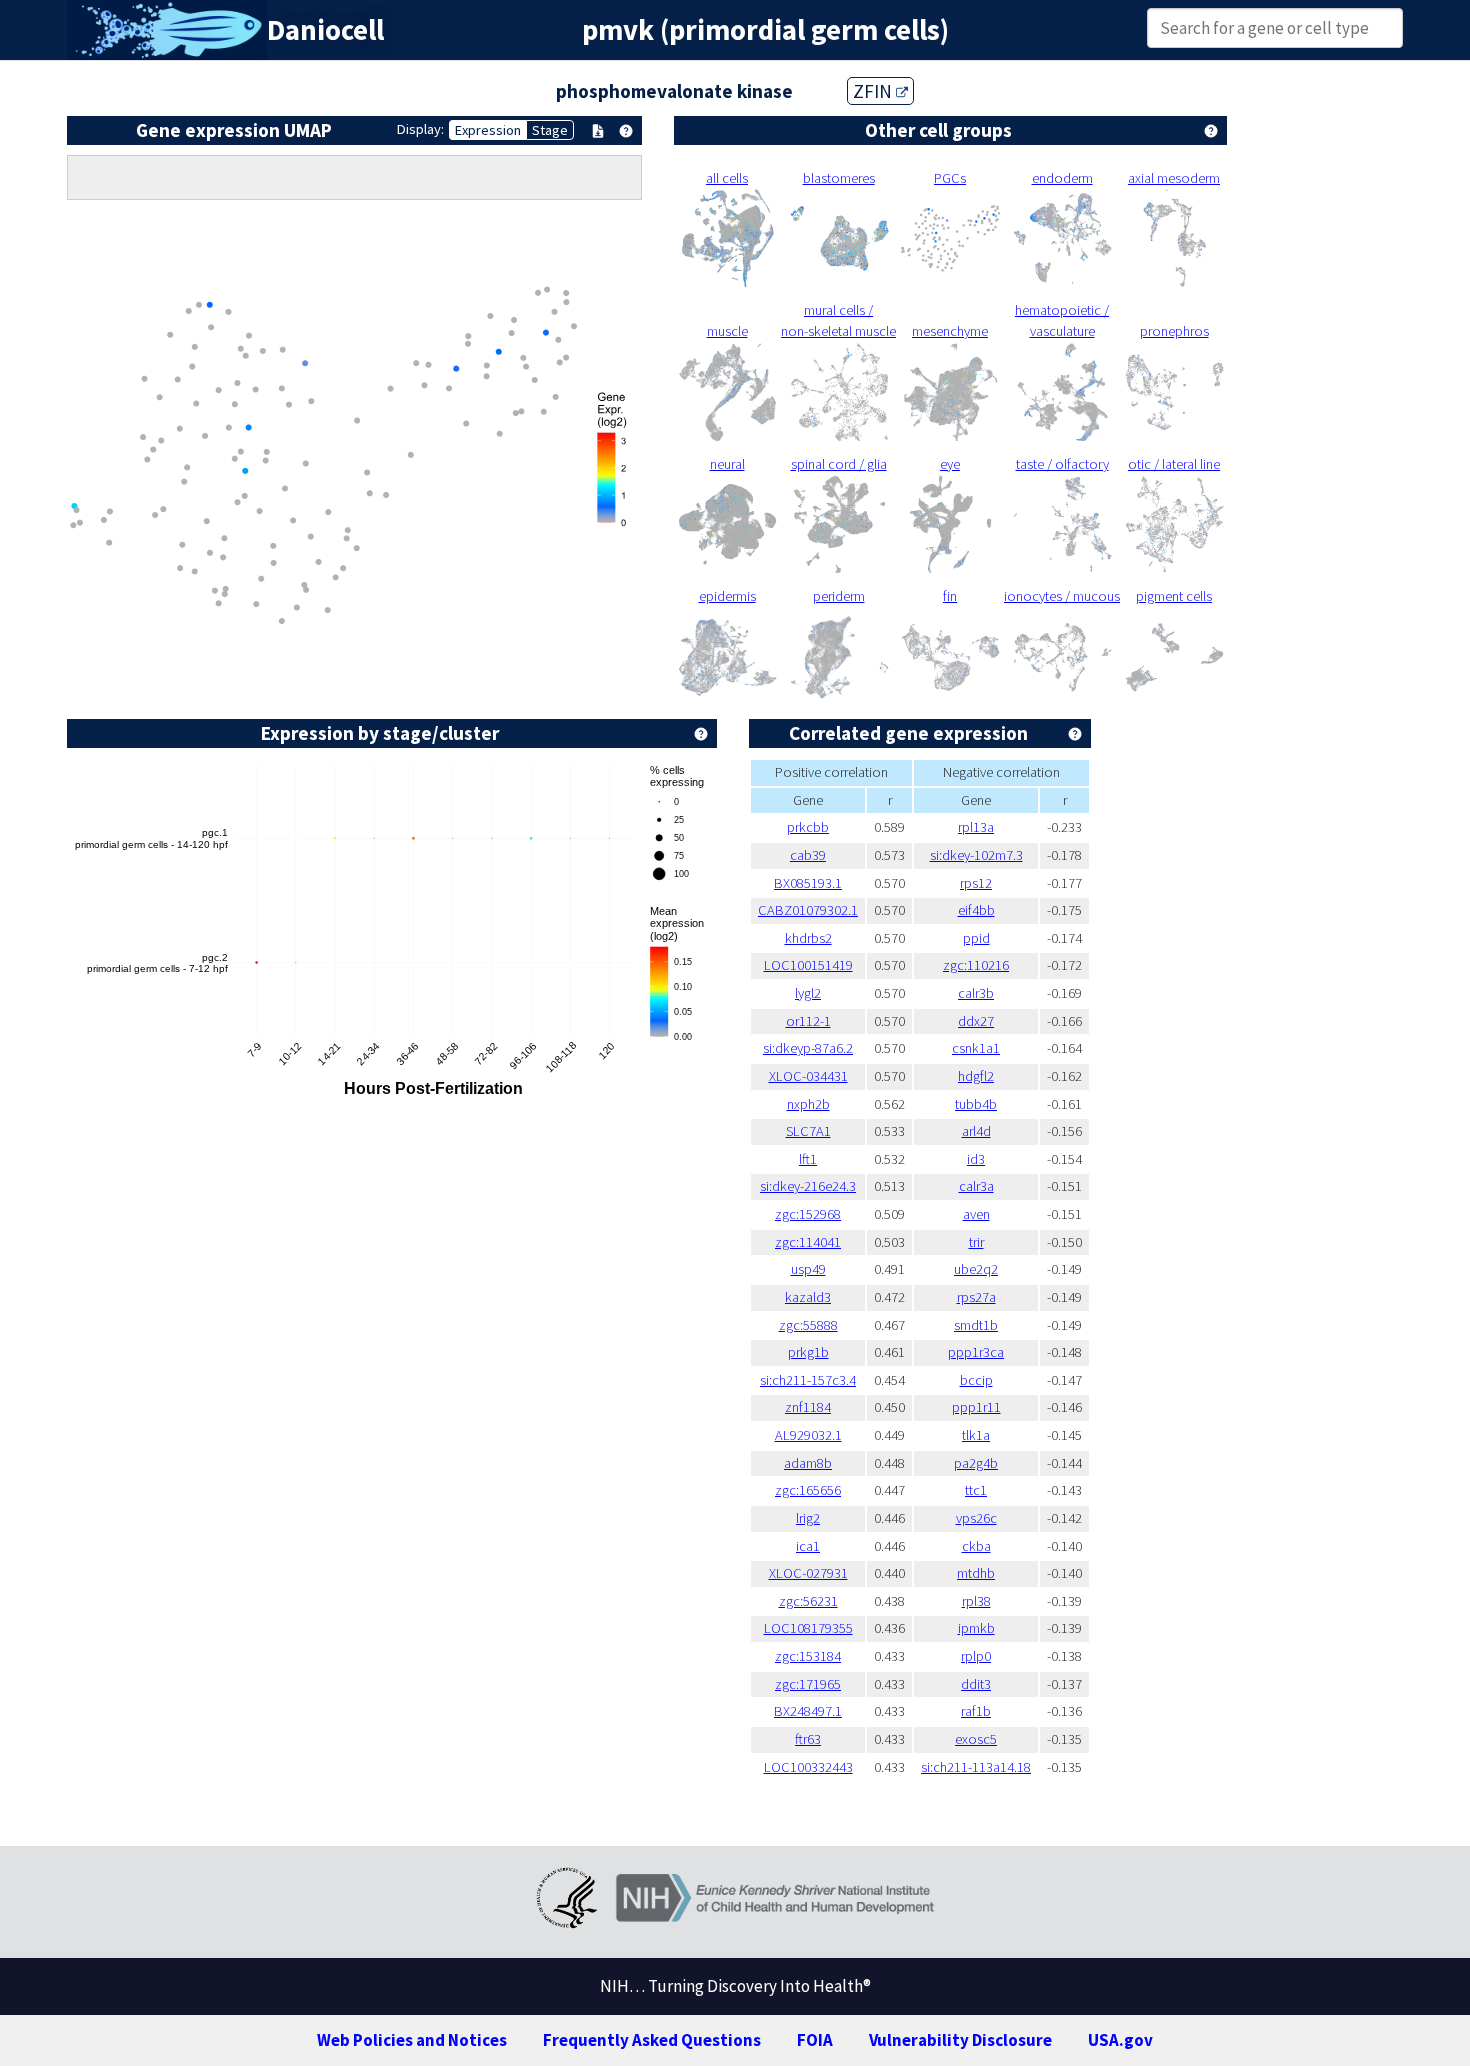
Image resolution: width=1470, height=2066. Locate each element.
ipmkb (976, 1628)
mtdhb (976, 1573)
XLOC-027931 (808, 1573)
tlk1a (976, 1435)
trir (976, 1242)
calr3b (976, 993)
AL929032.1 (808, 1435)
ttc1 (976, 1490)
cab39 (808, 855)
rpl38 (976, 1601)
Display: (420, 129)
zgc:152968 (808, 1214)
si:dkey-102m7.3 (976, 855)
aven (976, 1214)
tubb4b (976, 1104)
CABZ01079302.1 (808, 910)
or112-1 (808, 1021)
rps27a (976, 1297)
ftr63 (808, 1739)
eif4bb (976, 910)
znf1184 (808, 1407)
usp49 (808, 1269)
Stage (550, 130)
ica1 (808, 1546)
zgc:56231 (808, 1601)
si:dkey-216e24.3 (808, 1186)
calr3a (976, 1186)
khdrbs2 (808, 938)
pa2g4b (976, 1463)
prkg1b (808, 1352)
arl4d (976, 1131)
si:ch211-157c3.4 (808, 1380)
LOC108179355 (808, 1628)
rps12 (976, 883)
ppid (976, 938)
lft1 (808, 1159)
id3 (976, 1159)
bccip (976, 1380)
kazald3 (808, 1297)
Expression (488, 130)
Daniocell (325, 30)
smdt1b (976, 1325)
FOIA (815, 2040)
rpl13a (976, 827)
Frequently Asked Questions (652, 2040)
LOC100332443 (808, 1767)
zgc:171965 (808, 1684)
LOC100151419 (808, 965)
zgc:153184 (808, 1656)
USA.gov (1120, 2040)
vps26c (976, 1518)
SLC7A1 (808, 1131)
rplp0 (976, 1656)
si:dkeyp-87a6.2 (808, 1048)
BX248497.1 (808, 1711)
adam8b (808, 1463)
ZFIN (874, 91)
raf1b (976, 1711)
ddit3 (976, 1684)
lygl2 (808, 993)
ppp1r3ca (976, 1352)
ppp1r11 (976, 1407)
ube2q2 (976, 1269)
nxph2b (808, 1104)
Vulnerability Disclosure (960, 2040)
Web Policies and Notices (412, 2040)
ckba (976, 1546)
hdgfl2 (976, 1076)
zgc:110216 (976, 965)
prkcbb (808, 827)
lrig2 (808, 1518)
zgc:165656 (808, 1490)
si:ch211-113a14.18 (976, 1767)
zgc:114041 (808, 1242)
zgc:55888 (808, 1325)
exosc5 (976, 1739)
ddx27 (976, 1021)
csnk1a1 (976, 1048)
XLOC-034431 (808, 1076)
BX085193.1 (808, 883)
